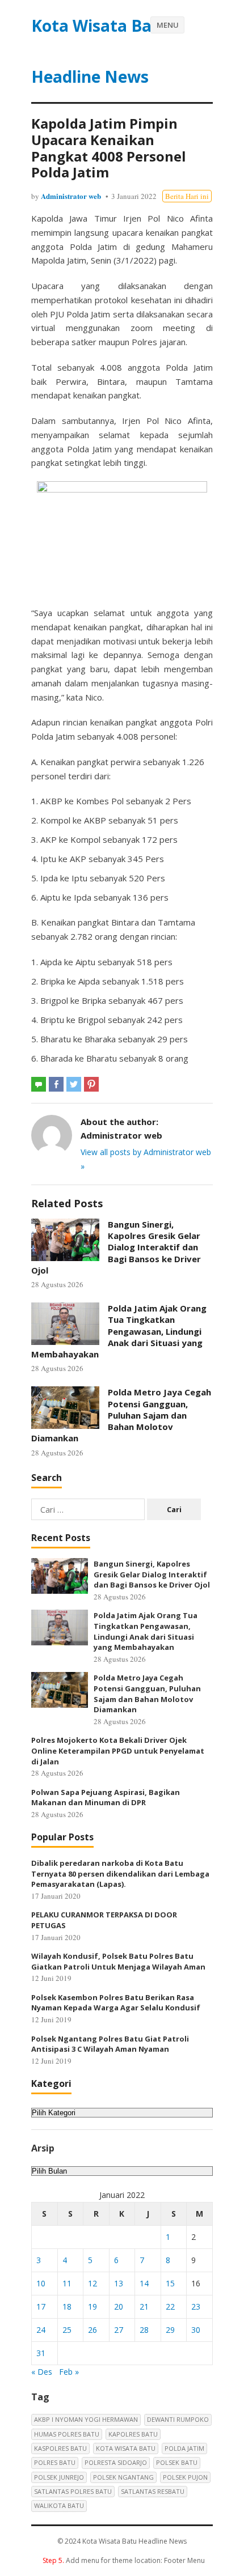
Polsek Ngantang (123, 2477)
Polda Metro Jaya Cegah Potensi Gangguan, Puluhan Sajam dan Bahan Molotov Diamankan (121, 1415)
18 (67, 2306)
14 (144, 2283)
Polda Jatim (184, 2448)
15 (170, 2283)
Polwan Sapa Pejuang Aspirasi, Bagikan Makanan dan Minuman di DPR (106, 1798)
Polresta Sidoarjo (116, 2462)
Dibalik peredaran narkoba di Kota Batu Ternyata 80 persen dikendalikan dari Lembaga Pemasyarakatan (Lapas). (120, 1873)
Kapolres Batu (133, 2434)
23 (196, 2306)
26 (92, 2330)
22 (170, 2306)
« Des (42, 2372)
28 (144, 2330)
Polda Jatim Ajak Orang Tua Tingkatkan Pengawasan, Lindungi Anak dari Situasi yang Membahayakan (119, 1331)
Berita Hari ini (187, 196)
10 (41, 2283)
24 (41, 2330)
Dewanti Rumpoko (178, 2419)
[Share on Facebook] (56, 1084)
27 (119, 2330)
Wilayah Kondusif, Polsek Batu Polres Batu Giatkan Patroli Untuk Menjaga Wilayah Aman (118, 1961)
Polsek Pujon (185, 2477)
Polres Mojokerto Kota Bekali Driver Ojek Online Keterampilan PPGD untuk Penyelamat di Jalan (118, 1750)
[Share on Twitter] (74, 1084)
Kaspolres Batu (60, 2448)
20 (119, 2306)
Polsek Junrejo (59, 2477)
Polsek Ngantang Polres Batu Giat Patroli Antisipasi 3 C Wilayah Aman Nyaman (110, 2044)
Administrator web (71, 196)
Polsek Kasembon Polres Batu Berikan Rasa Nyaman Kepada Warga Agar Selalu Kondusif (116, 2003)
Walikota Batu (59, 2505)
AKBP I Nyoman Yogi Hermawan (86, 2419)
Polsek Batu (177, 2462)
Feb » (69, 2372)
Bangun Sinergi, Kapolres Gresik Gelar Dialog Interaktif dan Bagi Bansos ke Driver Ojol (116, 1247)
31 (41, 2353)
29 (170, 2330)
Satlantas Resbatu (153, 2491)
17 (41, 2306)
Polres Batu (55, 2462)
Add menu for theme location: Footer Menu (124, 2560)
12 (92, 2283)
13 (119, 2283)
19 (92, 2306)
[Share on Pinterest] (91, 1084)
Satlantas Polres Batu (73, 2491)
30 (196, 2330)
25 (67, 2330)
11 (67, 2283)
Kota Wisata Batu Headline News (100, 51)
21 (144, 2306)
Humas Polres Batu (67, 2434)
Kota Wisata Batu (126, 2448)
